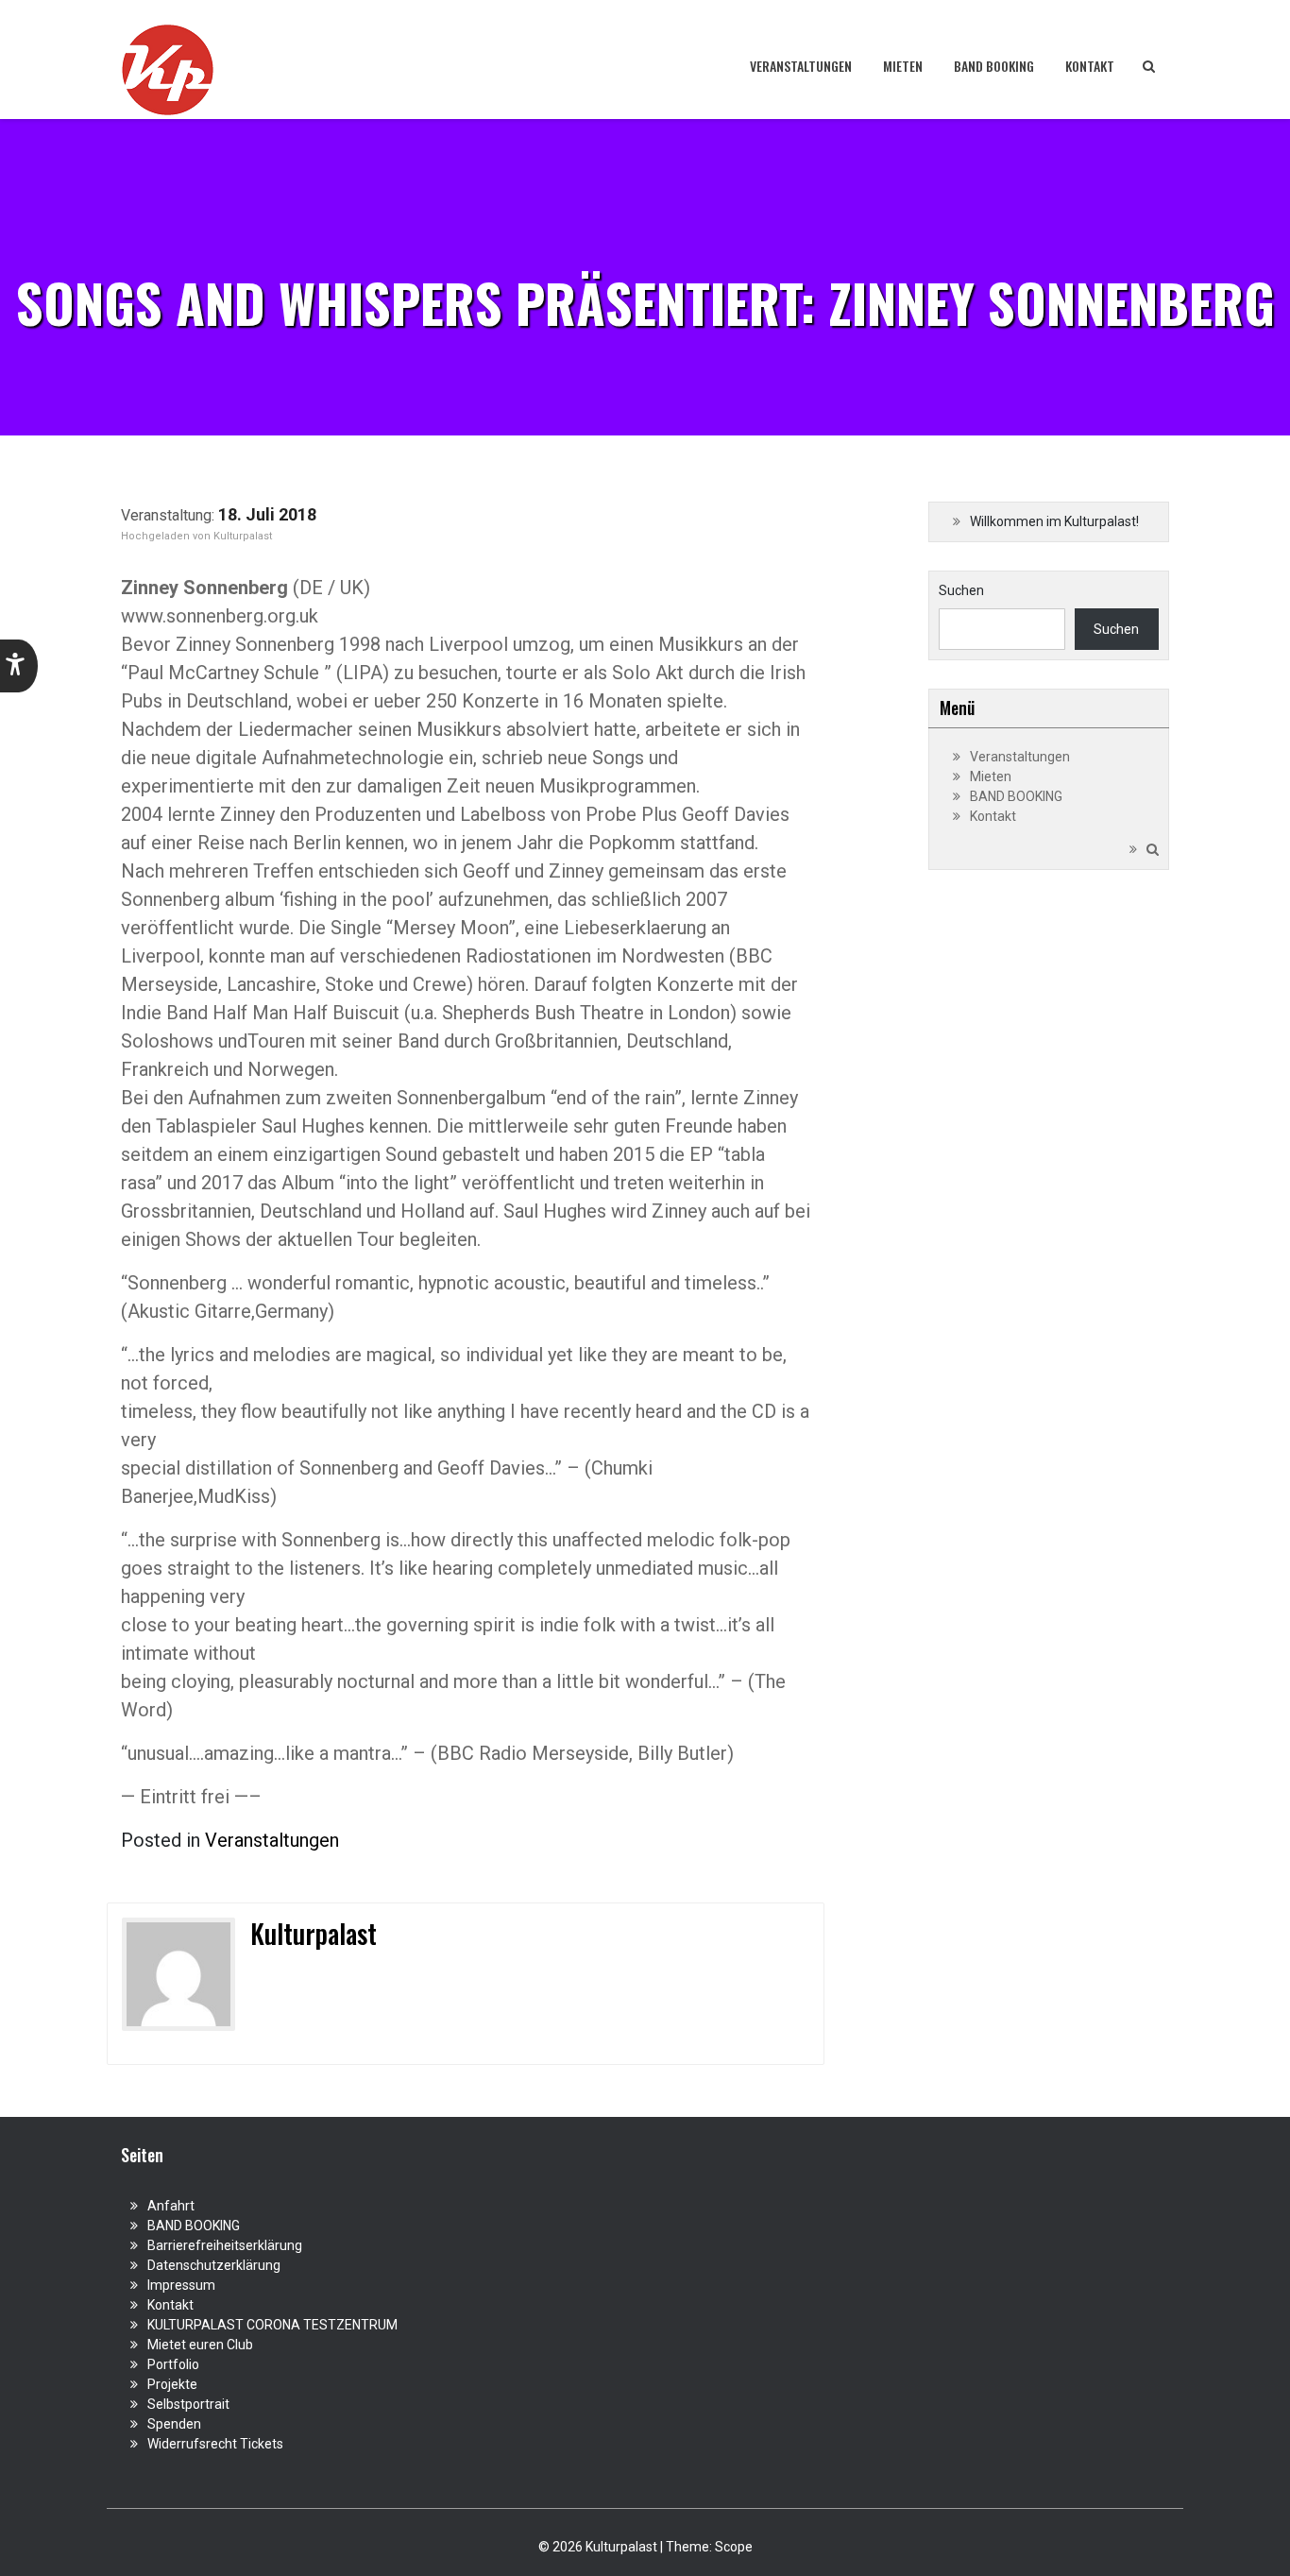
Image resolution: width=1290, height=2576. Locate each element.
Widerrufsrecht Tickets (215, 2444)
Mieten (903, 66)
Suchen (961, 590)
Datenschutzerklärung (214, 2265)
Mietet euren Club (200, 2345)
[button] (19, 666)
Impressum (181, 2285)
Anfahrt (171, 2206)
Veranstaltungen (801, 66)
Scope (734, 2547)
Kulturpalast (243, 536)
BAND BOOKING (994, 66)
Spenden (174, 2424)
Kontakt (1090, 66)
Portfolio (173, 2364)
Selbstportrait (188, 2404)
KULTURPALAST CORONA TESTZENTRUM (272, 2325)
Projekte (172, 2384)
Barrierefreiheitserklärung (225, 2245)
